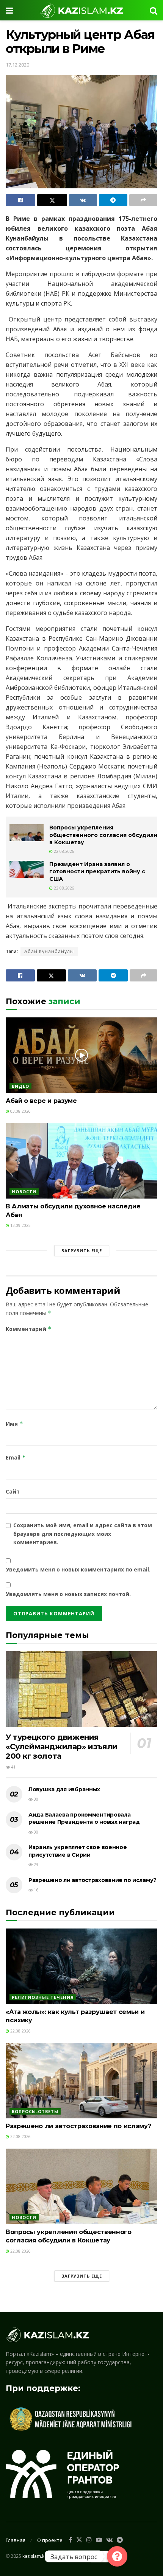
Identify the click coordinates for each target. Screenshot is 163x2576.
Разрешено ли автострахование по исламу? (92, 1880)
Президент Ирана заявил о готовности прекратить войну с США (97, 872)
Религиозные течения (43, 1997)
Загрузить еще (82, 1251)
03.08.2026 (20, 1111)
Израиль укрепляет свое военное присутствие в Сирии (78, 1851)
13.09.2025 (20, 1225)
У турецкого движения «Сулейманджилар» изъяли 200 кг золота (62, 1747)
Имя (14, 1424)
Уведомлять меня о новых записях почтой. (68, 1594)
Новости (24, 1192)
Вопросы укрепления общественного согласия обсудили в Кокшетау (103, 835)
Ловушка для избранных (64, 1789)
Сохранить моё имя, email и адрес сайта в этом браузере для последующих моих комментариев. (83, 1534)
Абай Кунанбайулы (49, 951)
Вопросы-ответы (35, 2111)
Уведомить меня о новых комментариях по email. (78, 1569)
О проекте (50, 2540)
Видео (20, 1086)
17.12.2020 (17, 65)
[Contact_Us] (117, 2556)
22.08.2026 (63, 851)
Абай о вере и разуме (41, 1101)
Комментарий (29, 1329)
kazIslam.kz (34, 2556)
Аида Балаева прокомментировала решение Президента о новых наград (84, 1818)
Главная (16, 2540)
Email (16, 1457)
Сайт (13, 1491)
